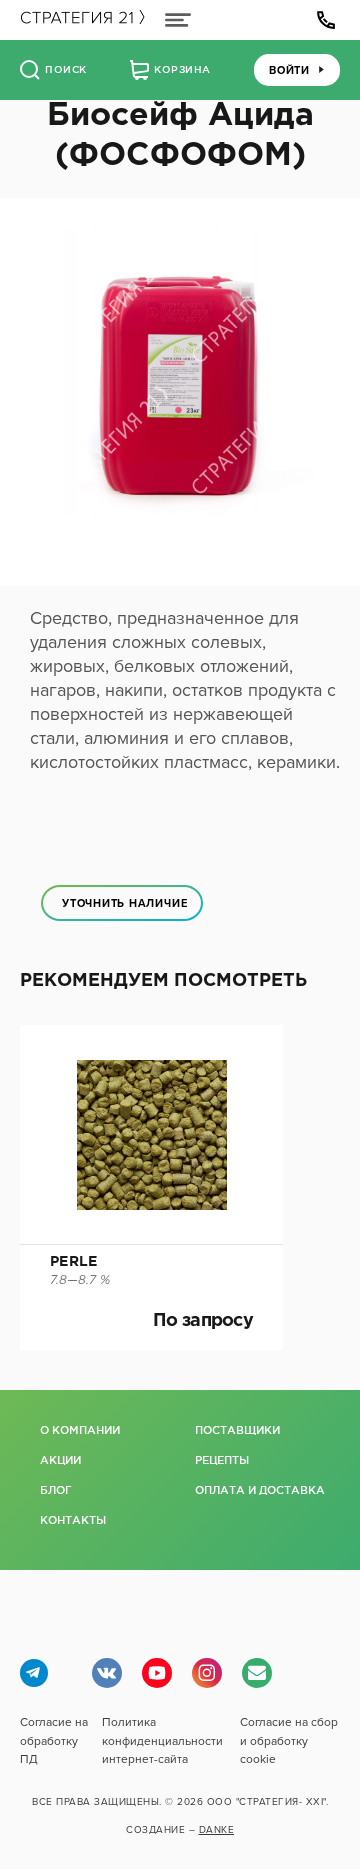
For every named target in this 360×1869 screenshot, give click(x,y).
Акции (60, 1460)
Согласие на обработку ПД (54, 1740)
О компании (80, 1430)
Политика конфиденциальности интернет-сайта (162, 1740)
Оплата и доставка (257, 1490)
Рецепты (222, 1460)
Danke (217, 1830)
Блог (56, 1490)
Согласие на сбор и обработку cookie (289, 1740)
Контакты (73, 1520)
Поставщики (237, 1430)
